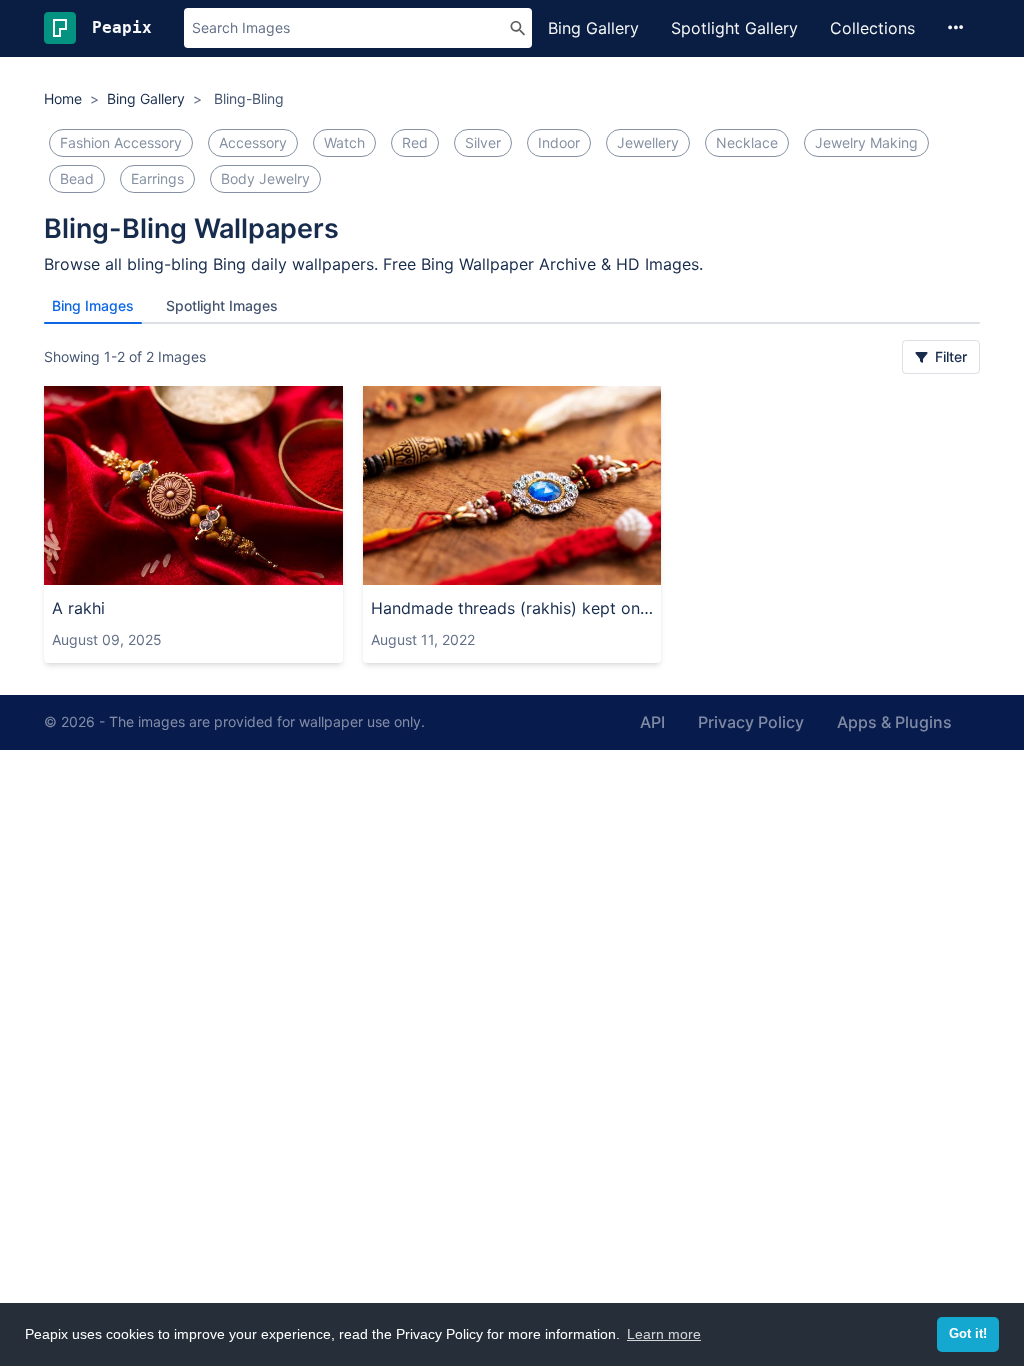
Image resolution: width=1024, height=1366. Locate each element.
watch (344, 142)
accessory (253, 142)
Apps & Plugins (894, 722)
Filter (949, 356)
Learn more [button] (664, 1334)
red (415, 142)
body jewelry (265, 178)
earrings (157, 178)
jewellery (648, 142)
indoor (559, 142)
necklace (747, 142)
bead (77, 178)
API (652, 722)
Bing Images (93, 305)
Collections (872, 28)
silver (483, 142)
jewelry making (866, 142)
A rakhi (78, 608)
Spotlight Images (222, 305)
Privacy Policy (751, 722)
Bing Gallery (593, 28)
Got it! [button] (968, 1334)
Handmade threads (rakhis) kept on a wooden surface (512, 608)
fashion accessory (121, 142)
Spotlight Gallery (734, 28)
